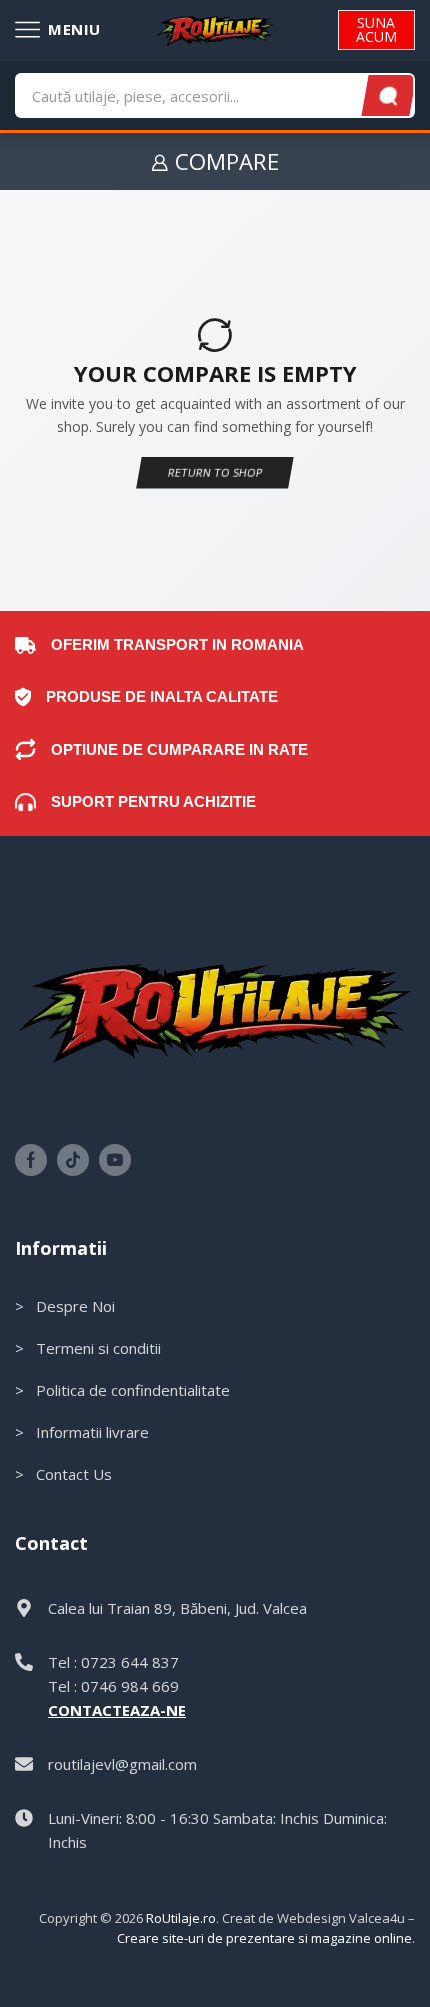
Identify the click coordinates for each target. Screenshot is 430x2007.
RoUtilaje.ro (181, 1918)
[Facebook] (31, 1160)
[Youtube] (115, 1160)
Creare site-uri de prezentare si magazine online (264, 1938)
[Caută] (389, 95)
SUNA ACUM (376, 29)
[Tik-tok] (73, 1160)
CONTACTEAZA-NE (117, 1710)
